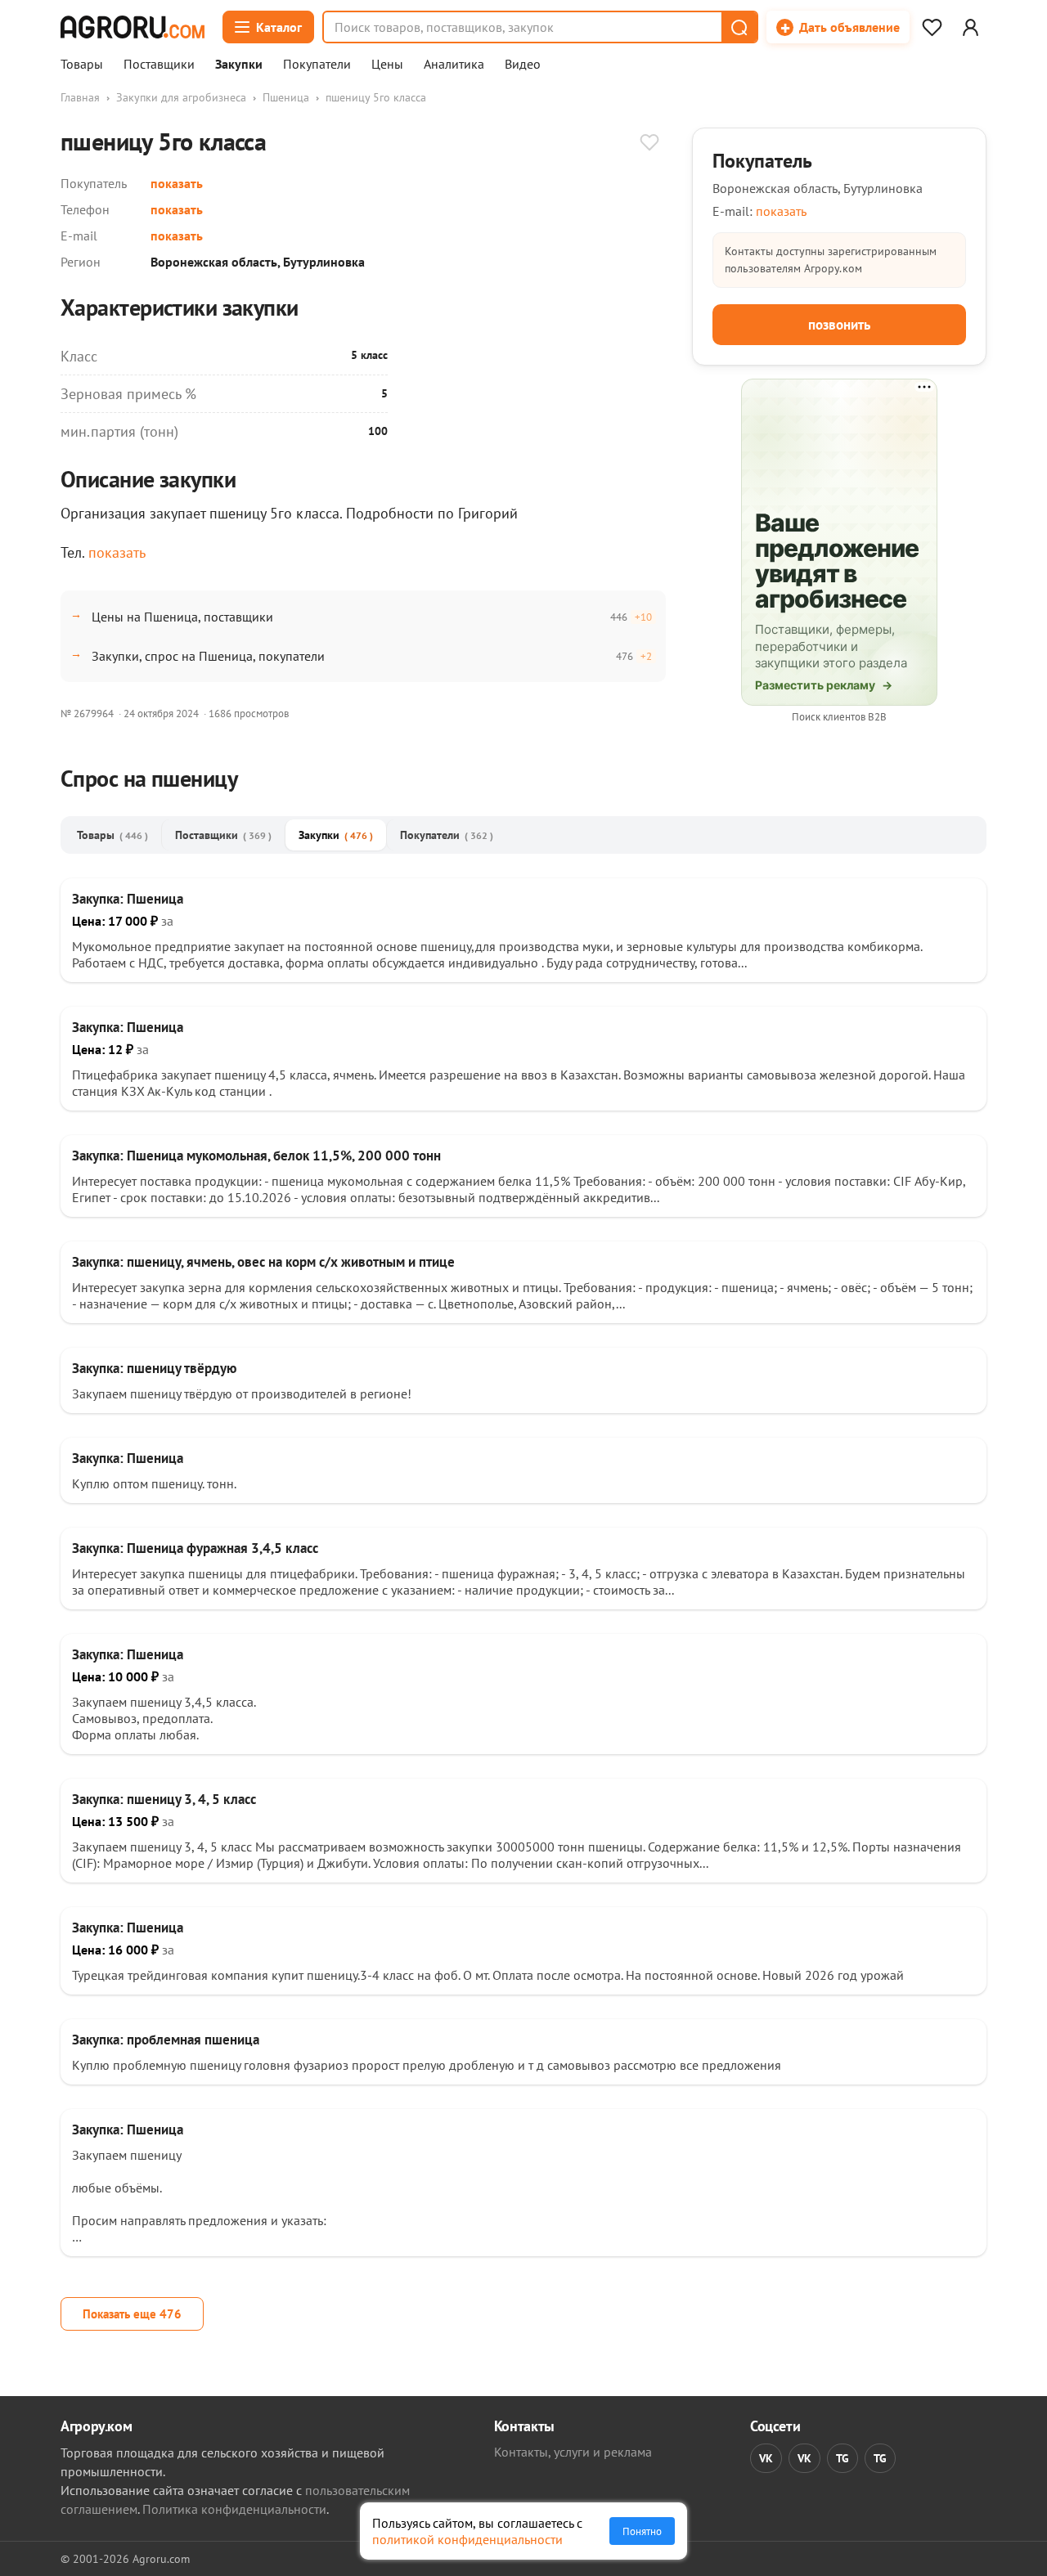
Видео (523, 65)
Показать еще (132, 2314)
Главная (80, 97)
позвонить (839, 325)
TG (843, 2458)
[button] (739, 27)
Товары (82, 65)
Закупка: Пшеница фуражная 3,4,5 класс (195, 1548)
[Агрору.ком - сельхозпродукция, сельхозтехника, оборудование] (133, 27)
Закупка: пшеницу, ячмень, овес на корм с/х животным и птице (263, 1262)
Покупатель (762, 161)
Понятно (642, 2531)
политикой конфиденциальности (467, 2539)
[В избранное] (649, 144)
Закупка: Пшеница (128, 899)
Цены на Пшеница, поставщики (182, 617)
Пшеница (286, 97)
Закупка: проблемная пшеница (166, 2040)
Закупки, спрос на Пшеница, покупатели (208, 656)
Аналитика (454, 65)
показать (177, 183)
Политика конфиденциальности (234, 2509)
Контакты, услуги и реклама (573, 2452)
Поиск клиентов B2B (839, 717)
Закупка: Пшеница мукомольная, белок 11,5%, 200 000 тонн (256, 1156)
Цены (387, 65)
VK (766, 2458)
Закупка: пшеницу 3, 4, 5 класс (164, 1799)
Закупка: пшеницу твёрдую (154, 1368)
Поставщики (159, 65)
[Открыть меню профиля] (970, 27)
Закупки (239, 65)
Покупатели (317, 65)
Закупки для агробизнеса (181, 97)
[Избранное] (932, 27)
